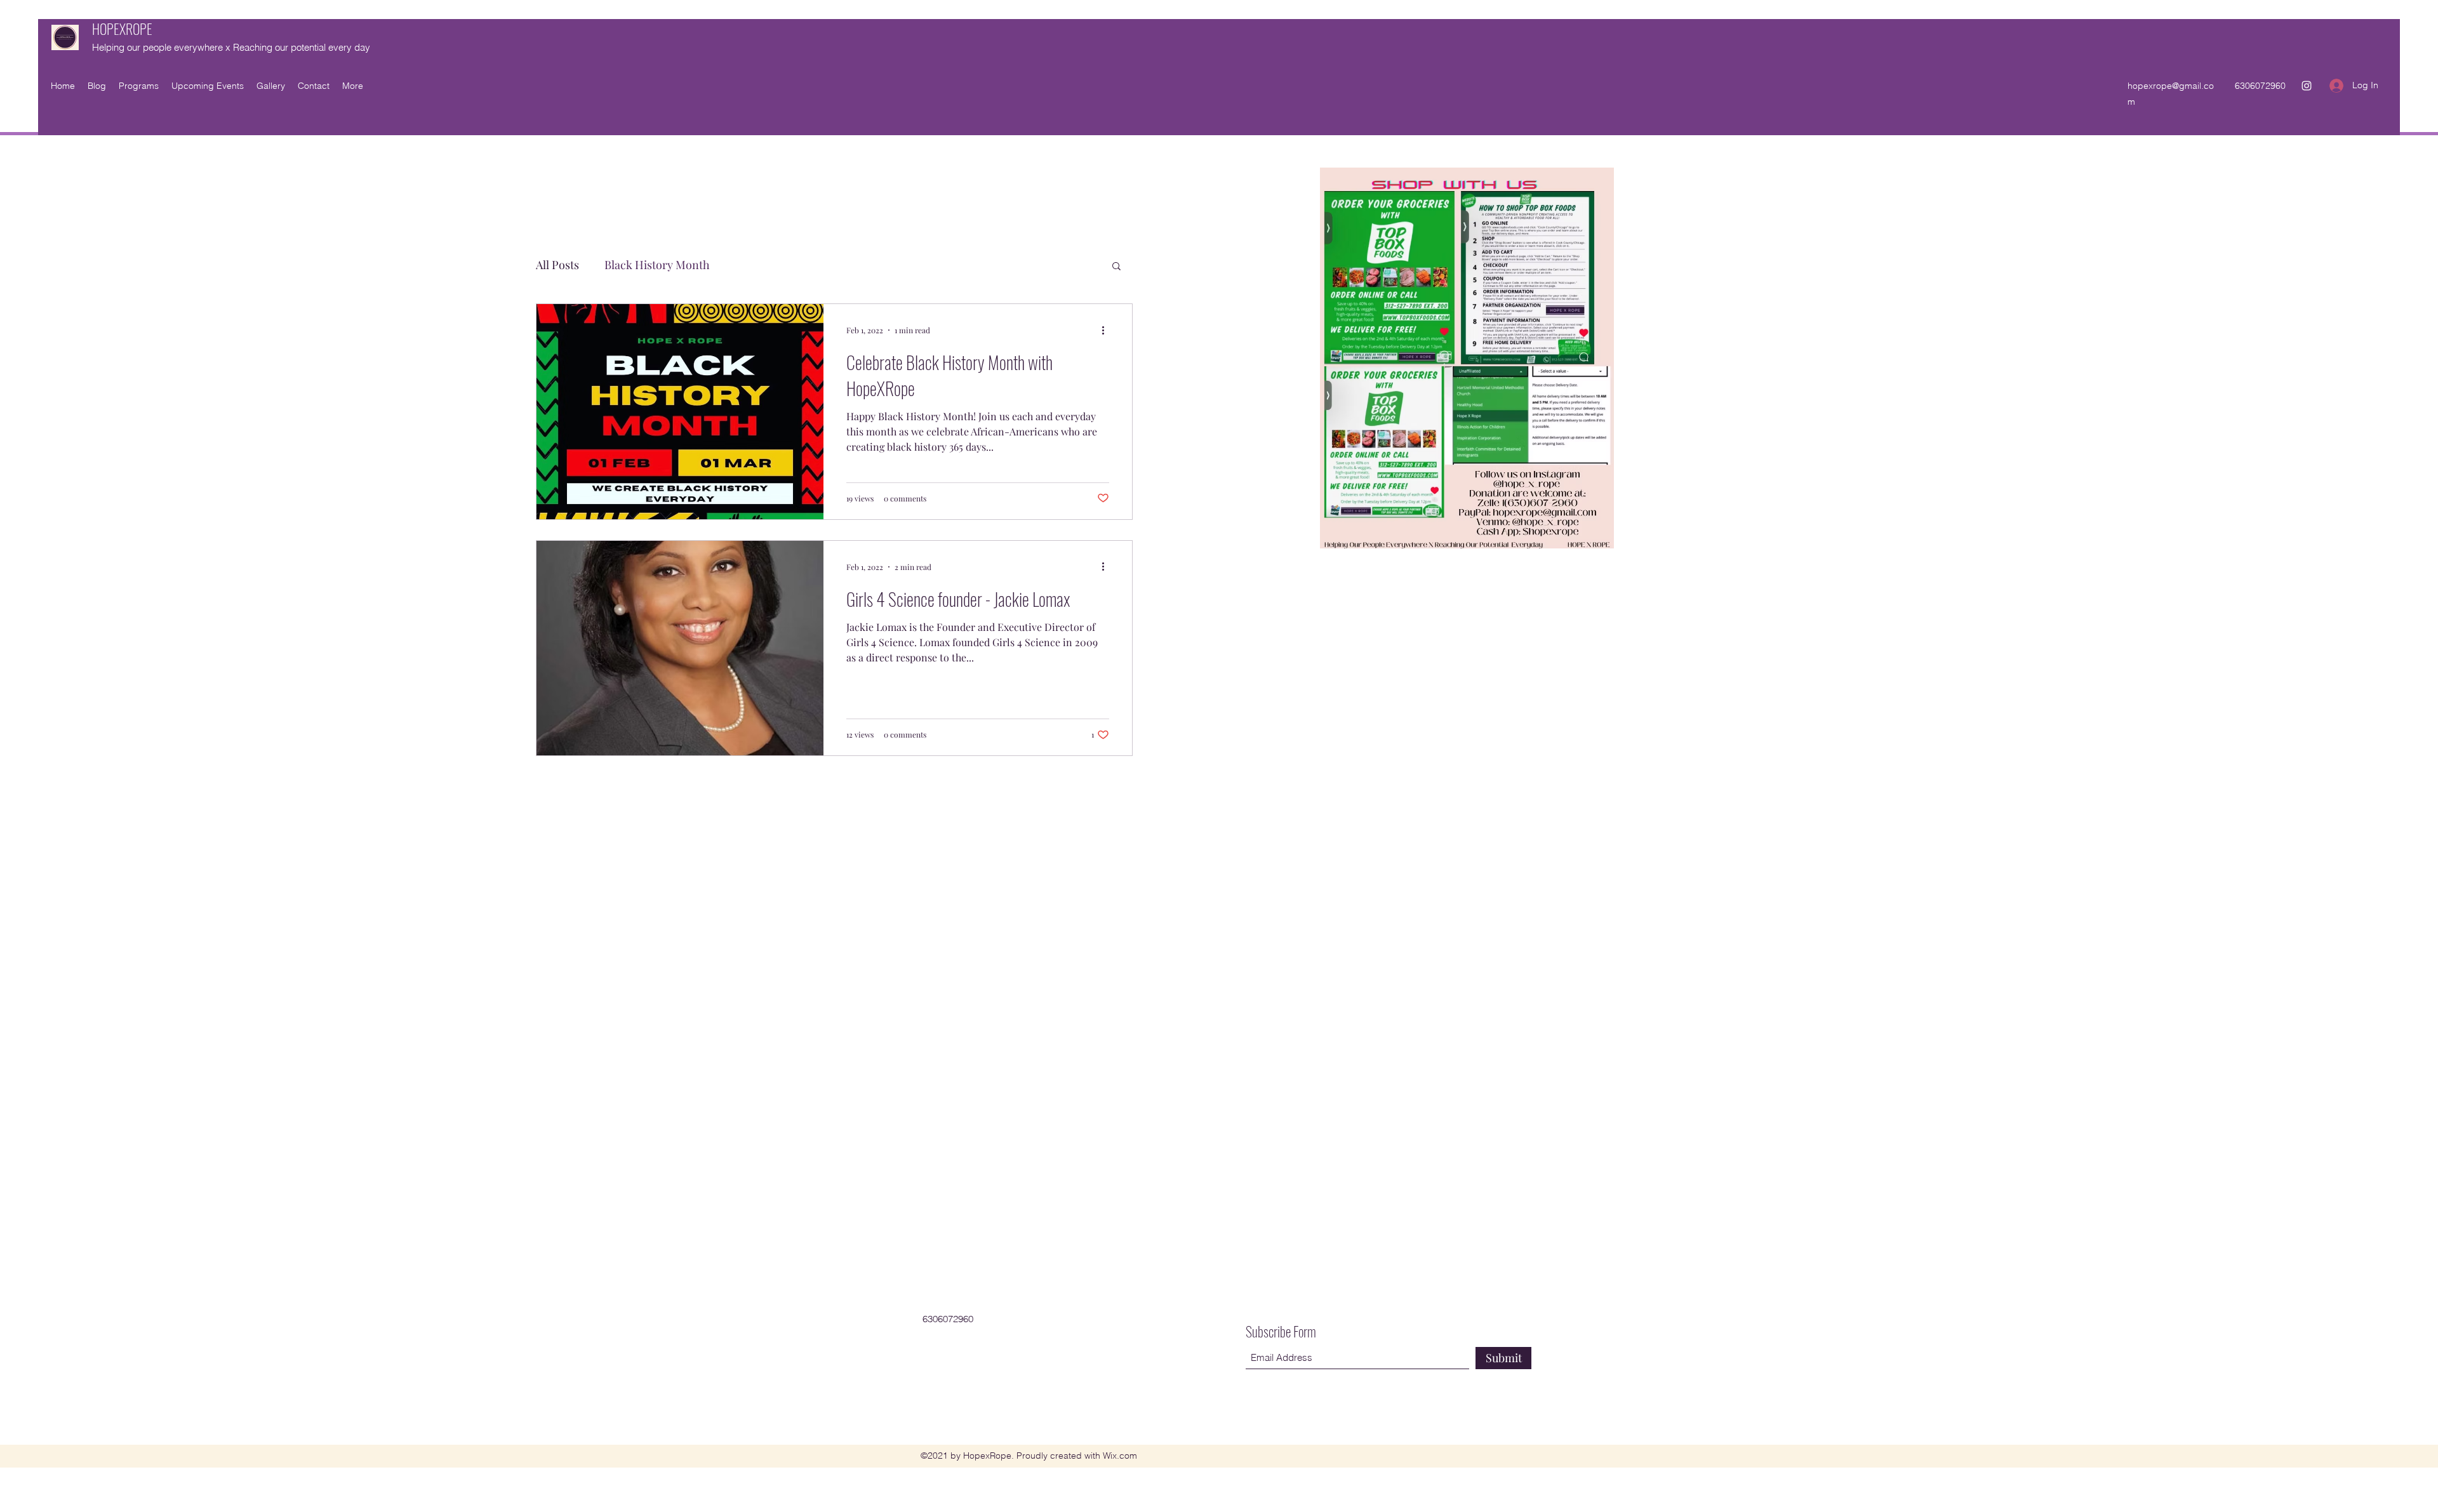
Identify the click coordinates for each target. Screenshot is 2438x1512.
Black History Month (657, 265)
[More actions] (1107, 330)
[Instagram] (2307, 86)
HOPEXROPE (122, 29)
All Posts (557, 265)
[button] (1116, 267)
